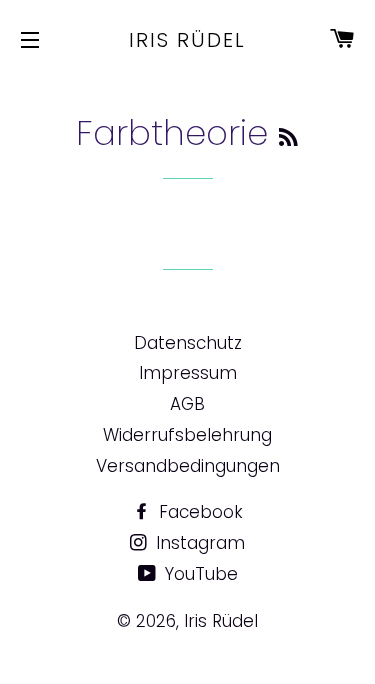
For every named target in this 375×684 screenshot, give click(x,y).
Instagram (198, 543)
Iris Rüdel (187, 40)
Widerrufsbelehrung (187, 435)
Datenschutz (188, 343)
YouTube (199, 574)
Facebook (198, 512)
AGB (187, 404)
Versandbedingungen (188, 466)
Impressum (188, 373)
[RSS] (288, 138)
